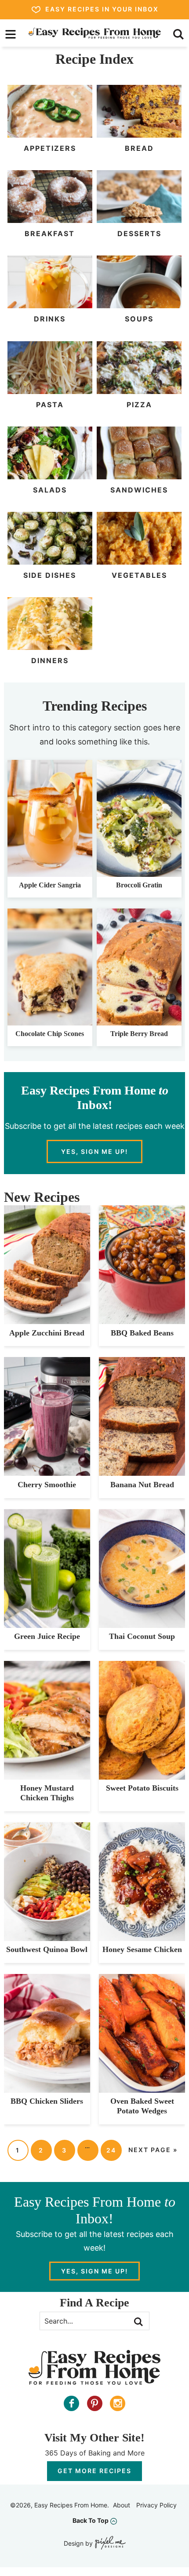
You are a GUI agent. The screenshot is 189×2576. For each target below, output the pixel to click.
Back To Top (91, 2520)
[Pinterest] (95, 2403)
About (122, 2505)
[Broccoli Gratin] (139, 872)
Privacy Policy (156, 2505)
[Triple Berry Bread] (139, 1021)
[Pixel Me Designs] (109, 2544)
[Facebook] (71, 2403)
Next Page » (153, 2150)
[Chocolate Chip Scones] (50, 1021)
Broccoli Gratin (139, 885)
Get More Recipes (94, 2471)
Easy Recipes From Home (95, 33)
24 (111, 2150)
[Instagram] (118, 2403)
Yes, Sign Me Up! (94, 1151)
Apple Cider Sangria (50, 885)
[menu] (11, 34)
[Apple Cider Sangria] (50, 872)
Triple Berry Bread (139, 1034)
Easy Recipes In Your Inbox (102, 9)
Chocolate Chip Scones (50, 1034)
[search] (178, 34)
